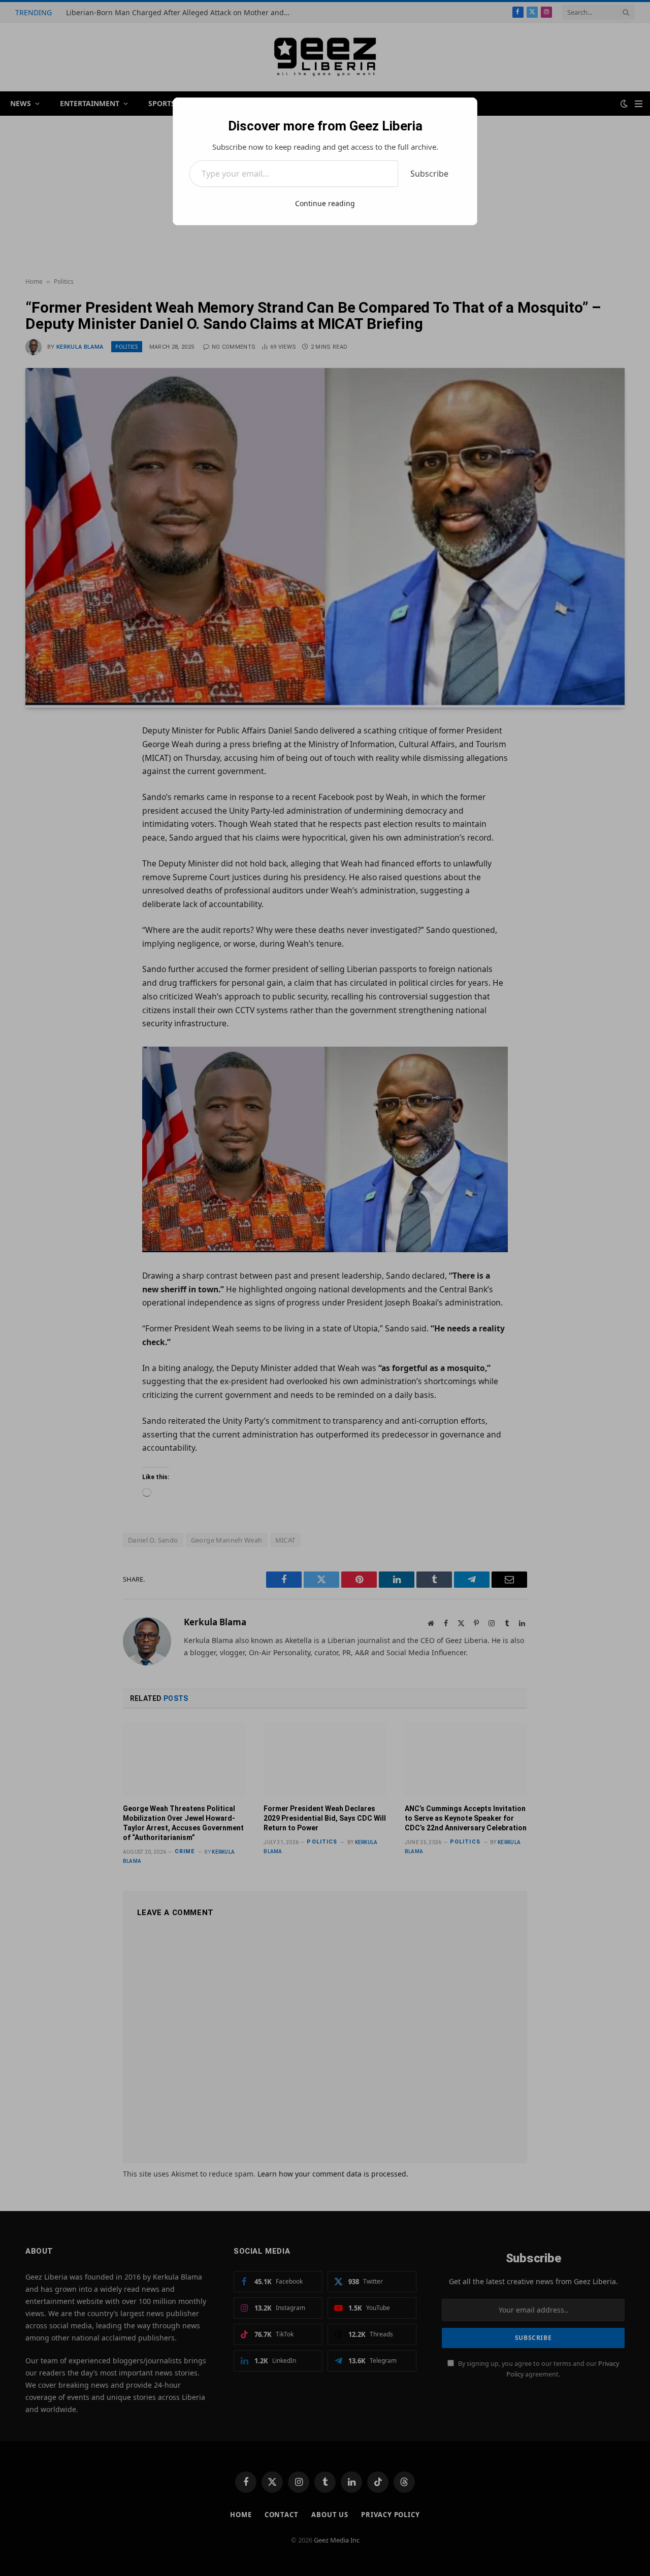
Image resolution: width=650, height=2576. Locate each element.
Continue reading (325, 203)
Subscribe (429, 174)
